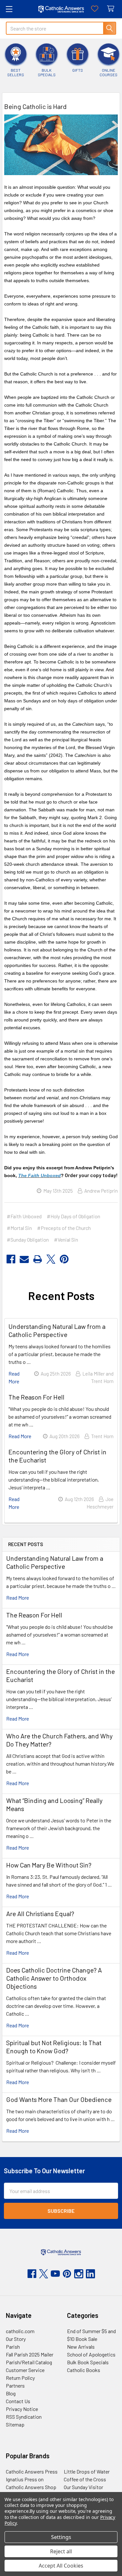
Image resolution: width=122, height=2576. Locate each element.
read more (18, 1598)
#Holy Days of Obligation (74, 1216)
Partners (15, 2385)
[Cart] (112, 9)
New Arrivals (81, 2347)
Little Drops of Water (87, 2471)
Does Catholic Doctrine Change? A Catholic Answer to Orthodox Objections (54, 1978)
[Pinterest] (64, 1259)
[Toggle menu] (9, 9)
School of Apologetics (91, 2354)
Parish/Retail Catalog (29, 2362)
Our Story (16, 2339)
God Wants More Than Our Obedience (59, 2099)
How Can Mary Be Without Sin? (49, 1865)
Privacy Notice (22, 2409)
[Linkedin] (90, 2274)
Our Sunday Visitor (83, 2487)
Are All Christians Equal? (40, 1914)
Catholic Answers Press (32, 2471)
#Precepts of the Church (64, 1228)
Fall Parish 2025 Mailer (30, 2354)
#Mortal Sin (19, 1228)
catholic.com (20, 2331)
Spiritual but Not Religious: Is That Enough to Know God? (54, 2047)
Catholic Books (84, 2370)
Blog (11, 2393)
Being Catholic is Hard (35, 106)
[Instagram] (79, 2274)
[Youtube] (55, 2274)
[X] (51, 1259)
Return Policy (20, 2378)
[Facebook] (11, 1259)
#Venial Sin (66, 1240)
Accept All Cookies (61, 2566)
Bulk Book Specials (88, 2362)
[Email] (24, 1259)
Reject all (61, 2551)
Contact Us (18, 2401)
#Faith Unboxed (24, 1216)
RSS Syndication (24, 2417)
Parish (13, 2347)
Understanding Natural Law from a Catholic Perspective (55, 1562)
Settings (61, 2537)
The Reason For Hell (34, 1615)
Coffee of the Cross (85, 2479)
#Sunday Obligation (28, 1240)
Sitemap (15, 2424)
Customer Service (25, 2370)
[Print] (38, 1259)
